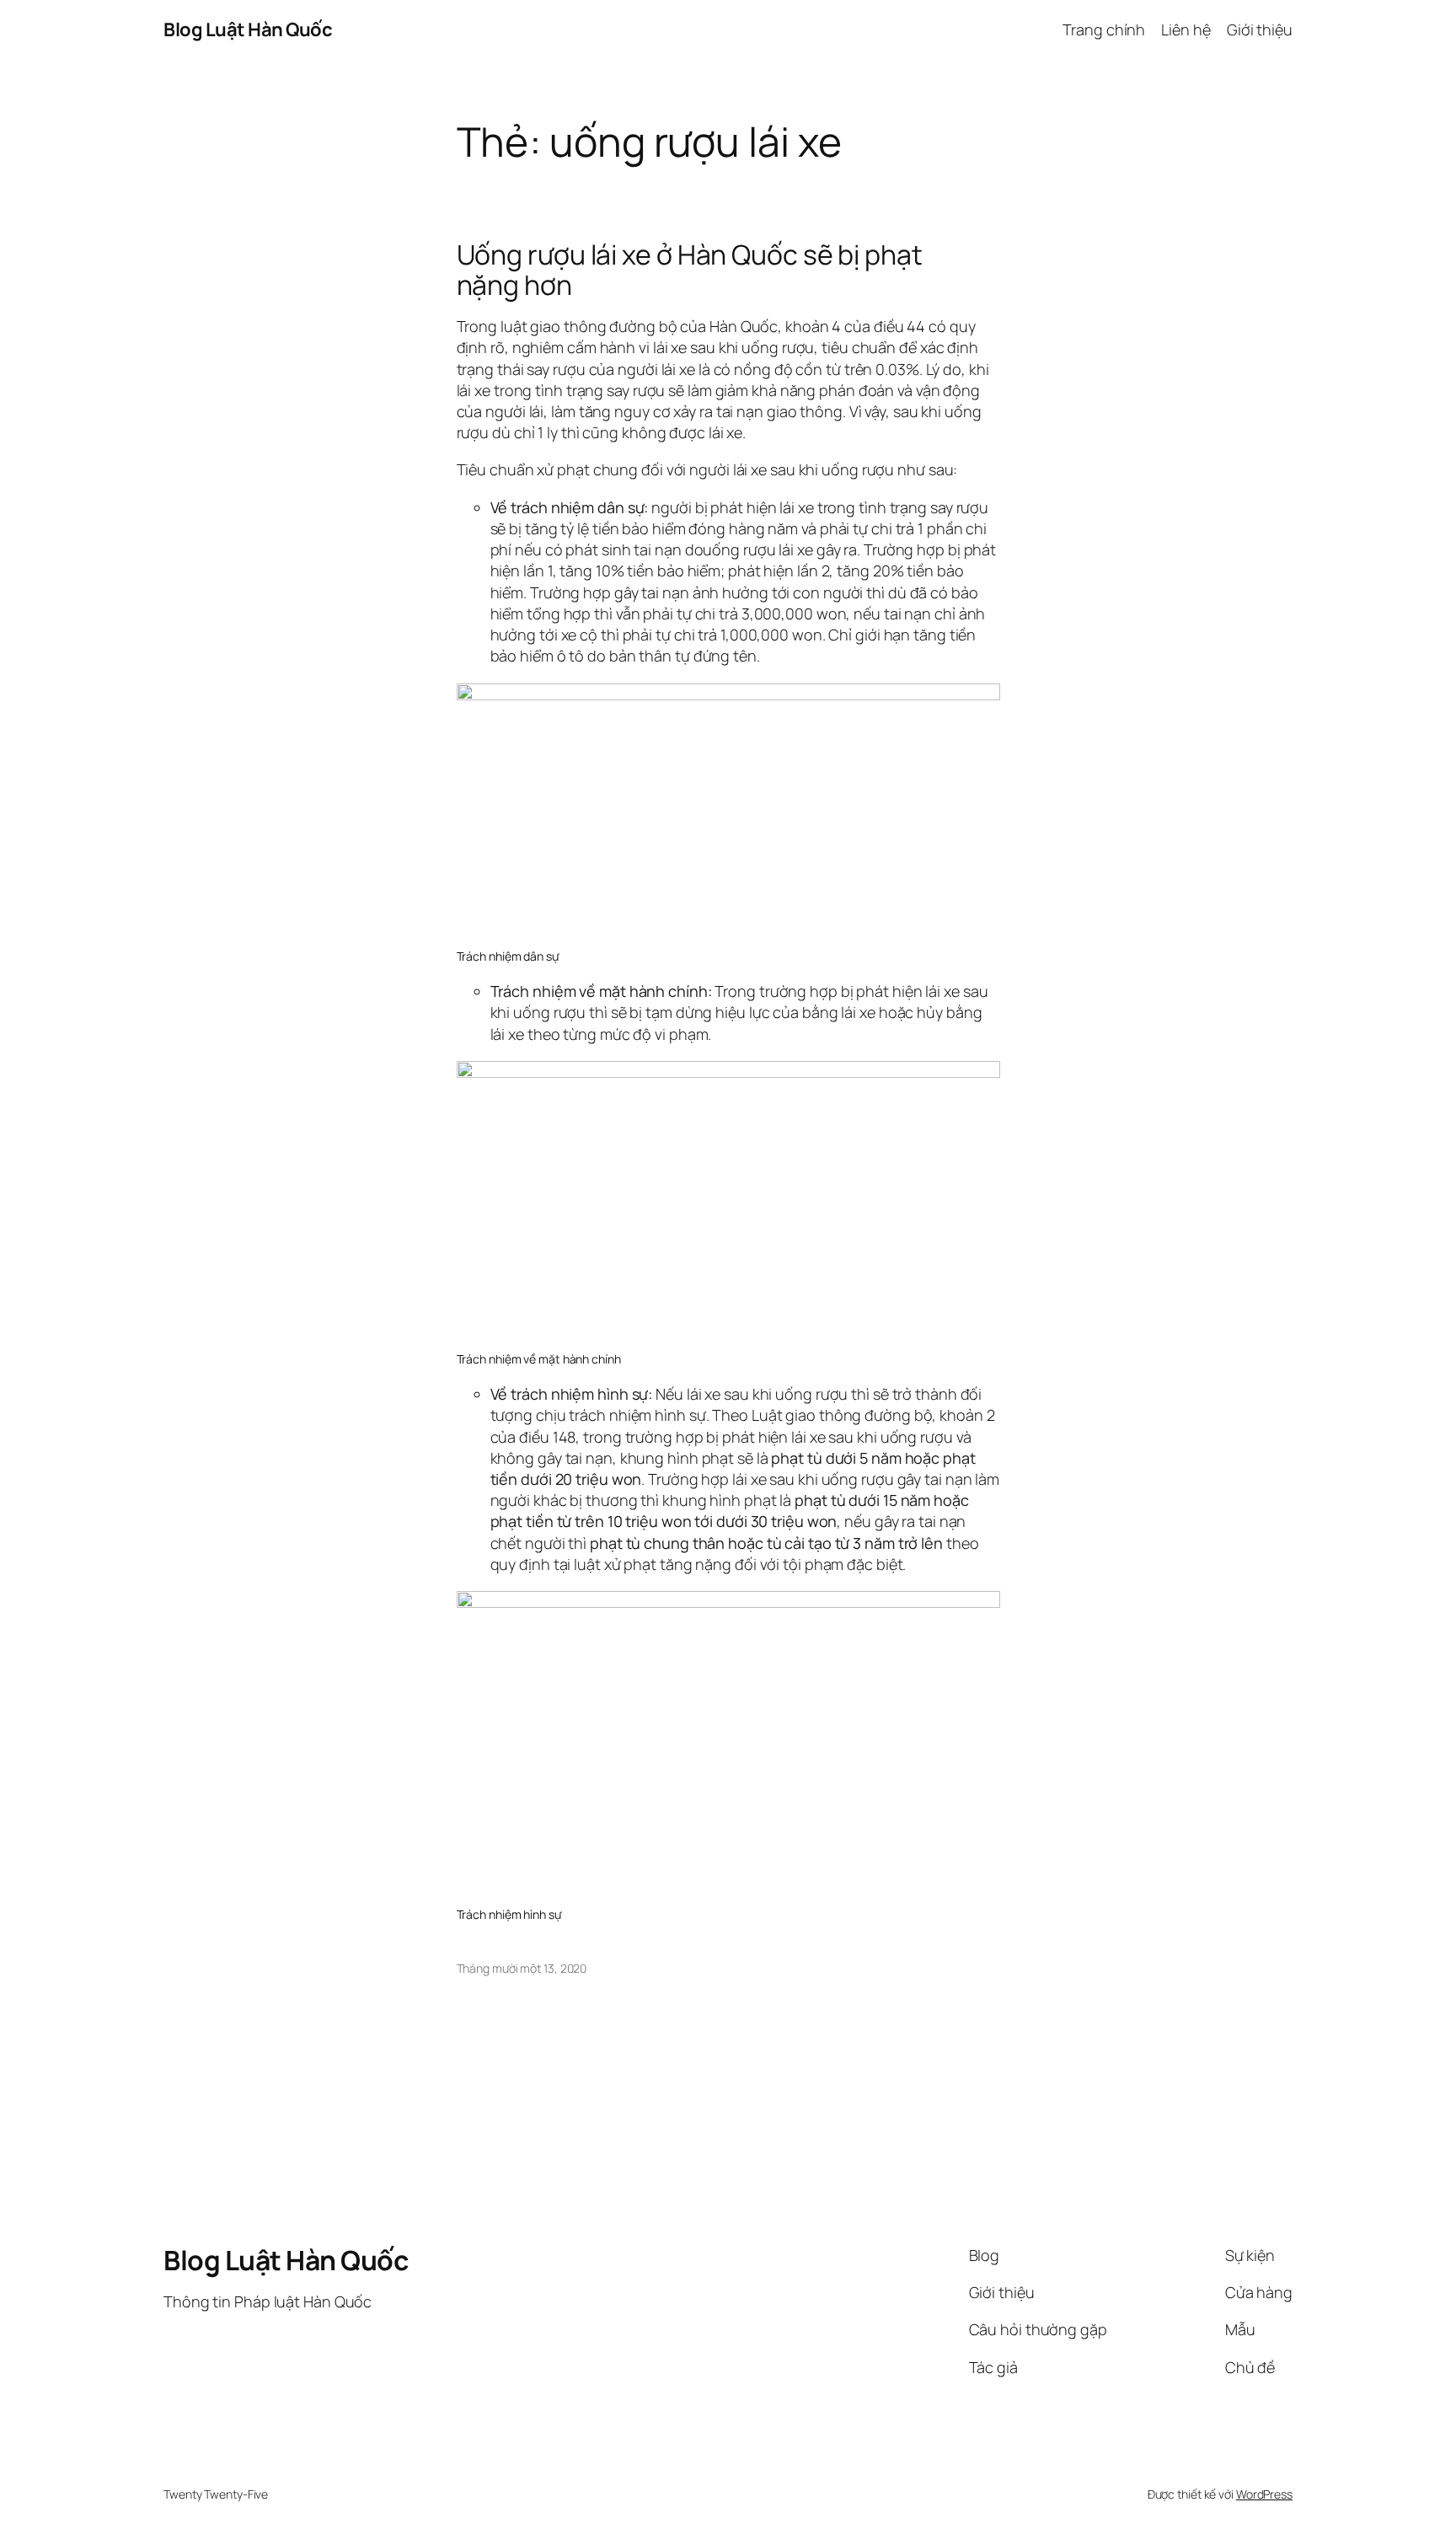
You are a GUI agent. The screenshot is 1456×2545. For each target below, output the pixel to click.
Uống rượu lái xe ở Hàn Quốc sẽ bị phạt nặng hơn (690, 270)
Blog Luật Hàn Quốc (248, 29)
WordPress (1264, 2494)
